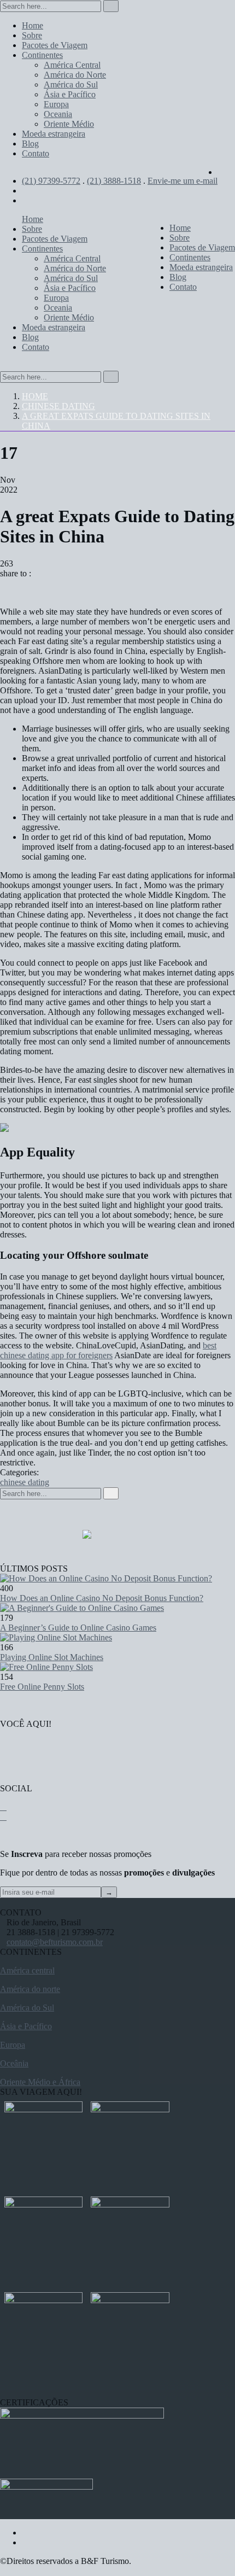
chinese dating (58, 406)
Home (35, 396)
